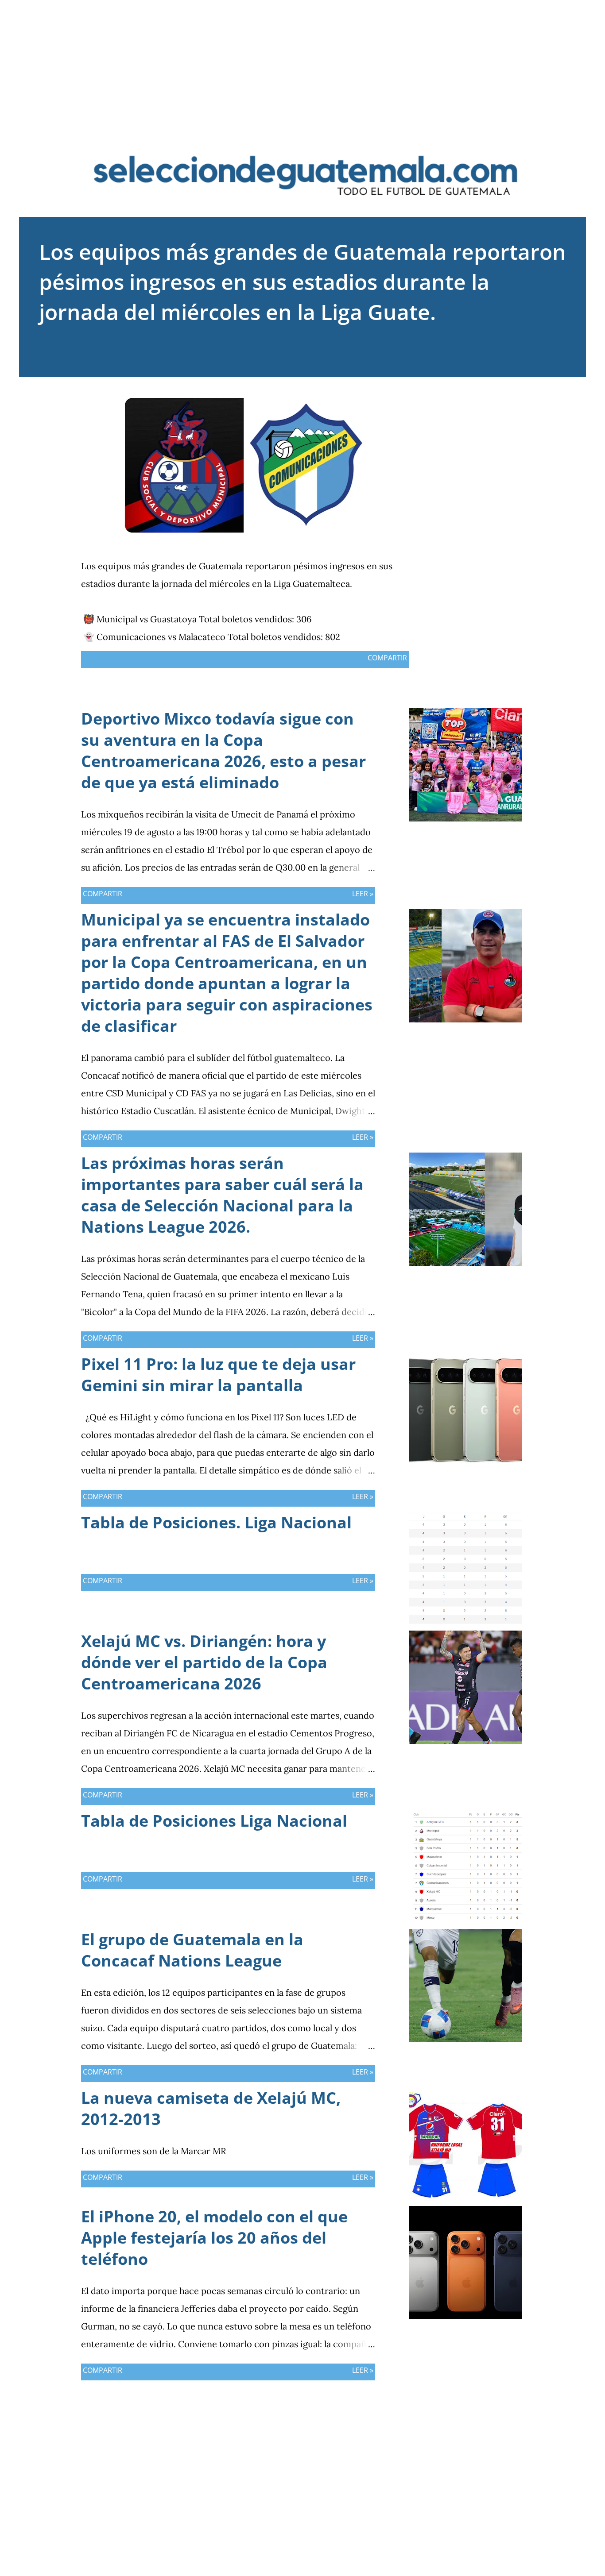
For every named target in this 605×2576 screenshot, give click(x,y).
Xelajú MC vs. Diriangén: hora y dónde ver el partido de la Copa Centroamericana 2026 (204, 1662)
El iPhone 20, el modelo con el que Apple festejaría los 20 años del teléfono (214, 2238)
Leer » (363, 894)
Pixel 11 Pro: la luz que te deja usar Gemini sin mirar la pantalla (218, 1375)
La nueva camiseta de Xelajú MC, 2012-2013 (211, 2108)
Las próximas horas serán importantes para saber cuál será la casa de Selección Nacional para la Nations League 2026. (222, 1195)
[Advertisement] (302, 62)
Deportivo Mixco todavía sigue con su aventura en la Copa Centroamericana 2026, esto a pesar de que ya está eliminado (223, 750)
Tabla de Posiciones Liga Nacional (214, 1821)
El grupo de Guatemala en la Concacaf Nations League (192, 1950)
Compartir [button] (387, 658)
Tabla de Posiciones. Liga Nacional (216, 1522)
